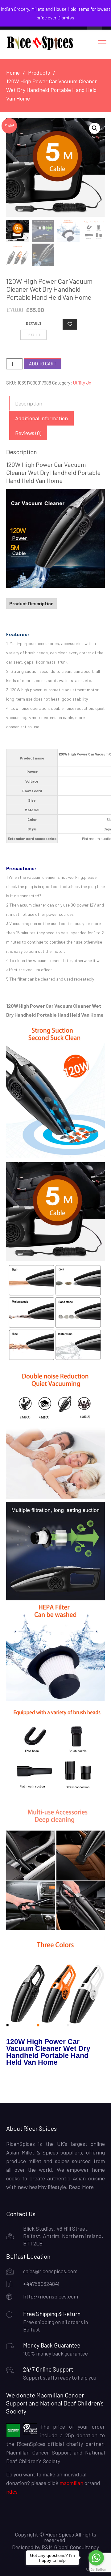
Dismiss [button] (66, 18)
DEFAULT (34, 323)
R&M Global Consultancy (70, 2547)
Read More (81, 2187)
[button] (95, 128)
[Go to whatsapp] (96, 2558)
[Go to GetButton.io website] (96, 2570)
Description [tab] (29, 403)
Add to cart (43, 364)
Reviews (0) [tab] (28, 433)
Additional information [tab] (41, 418)
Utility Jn (82, 383)
